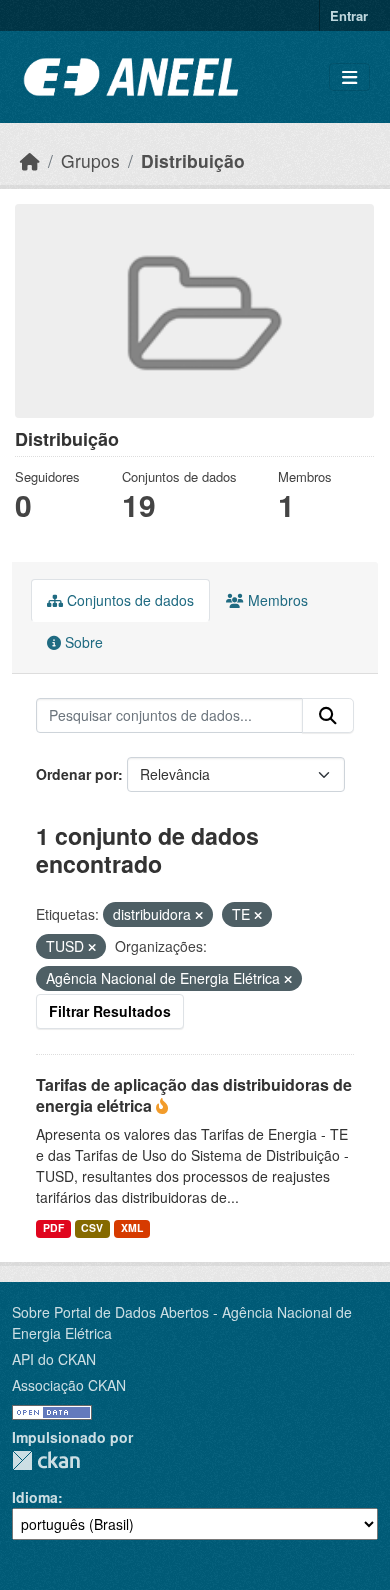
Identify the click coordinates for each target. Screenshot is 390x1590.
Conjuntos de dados (128, 600)
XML (132, 1227)
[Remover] (199, 915)
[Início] (30, 160)
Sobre (82, 642)
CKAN (46, 1460)
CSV (92, 1227)
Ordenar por (77, 774)
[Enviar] (328, 716)
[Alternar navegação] (349, 77)
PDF (53, 1227)
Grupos (90, 160)
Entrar (349, 15)
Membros (276, 600)
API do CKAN (54, 1359)
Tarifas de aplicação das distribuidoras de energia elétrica (194, 1095)
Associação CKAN (69, 1385)
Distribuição (193, 160)
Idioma (35, 1497)
